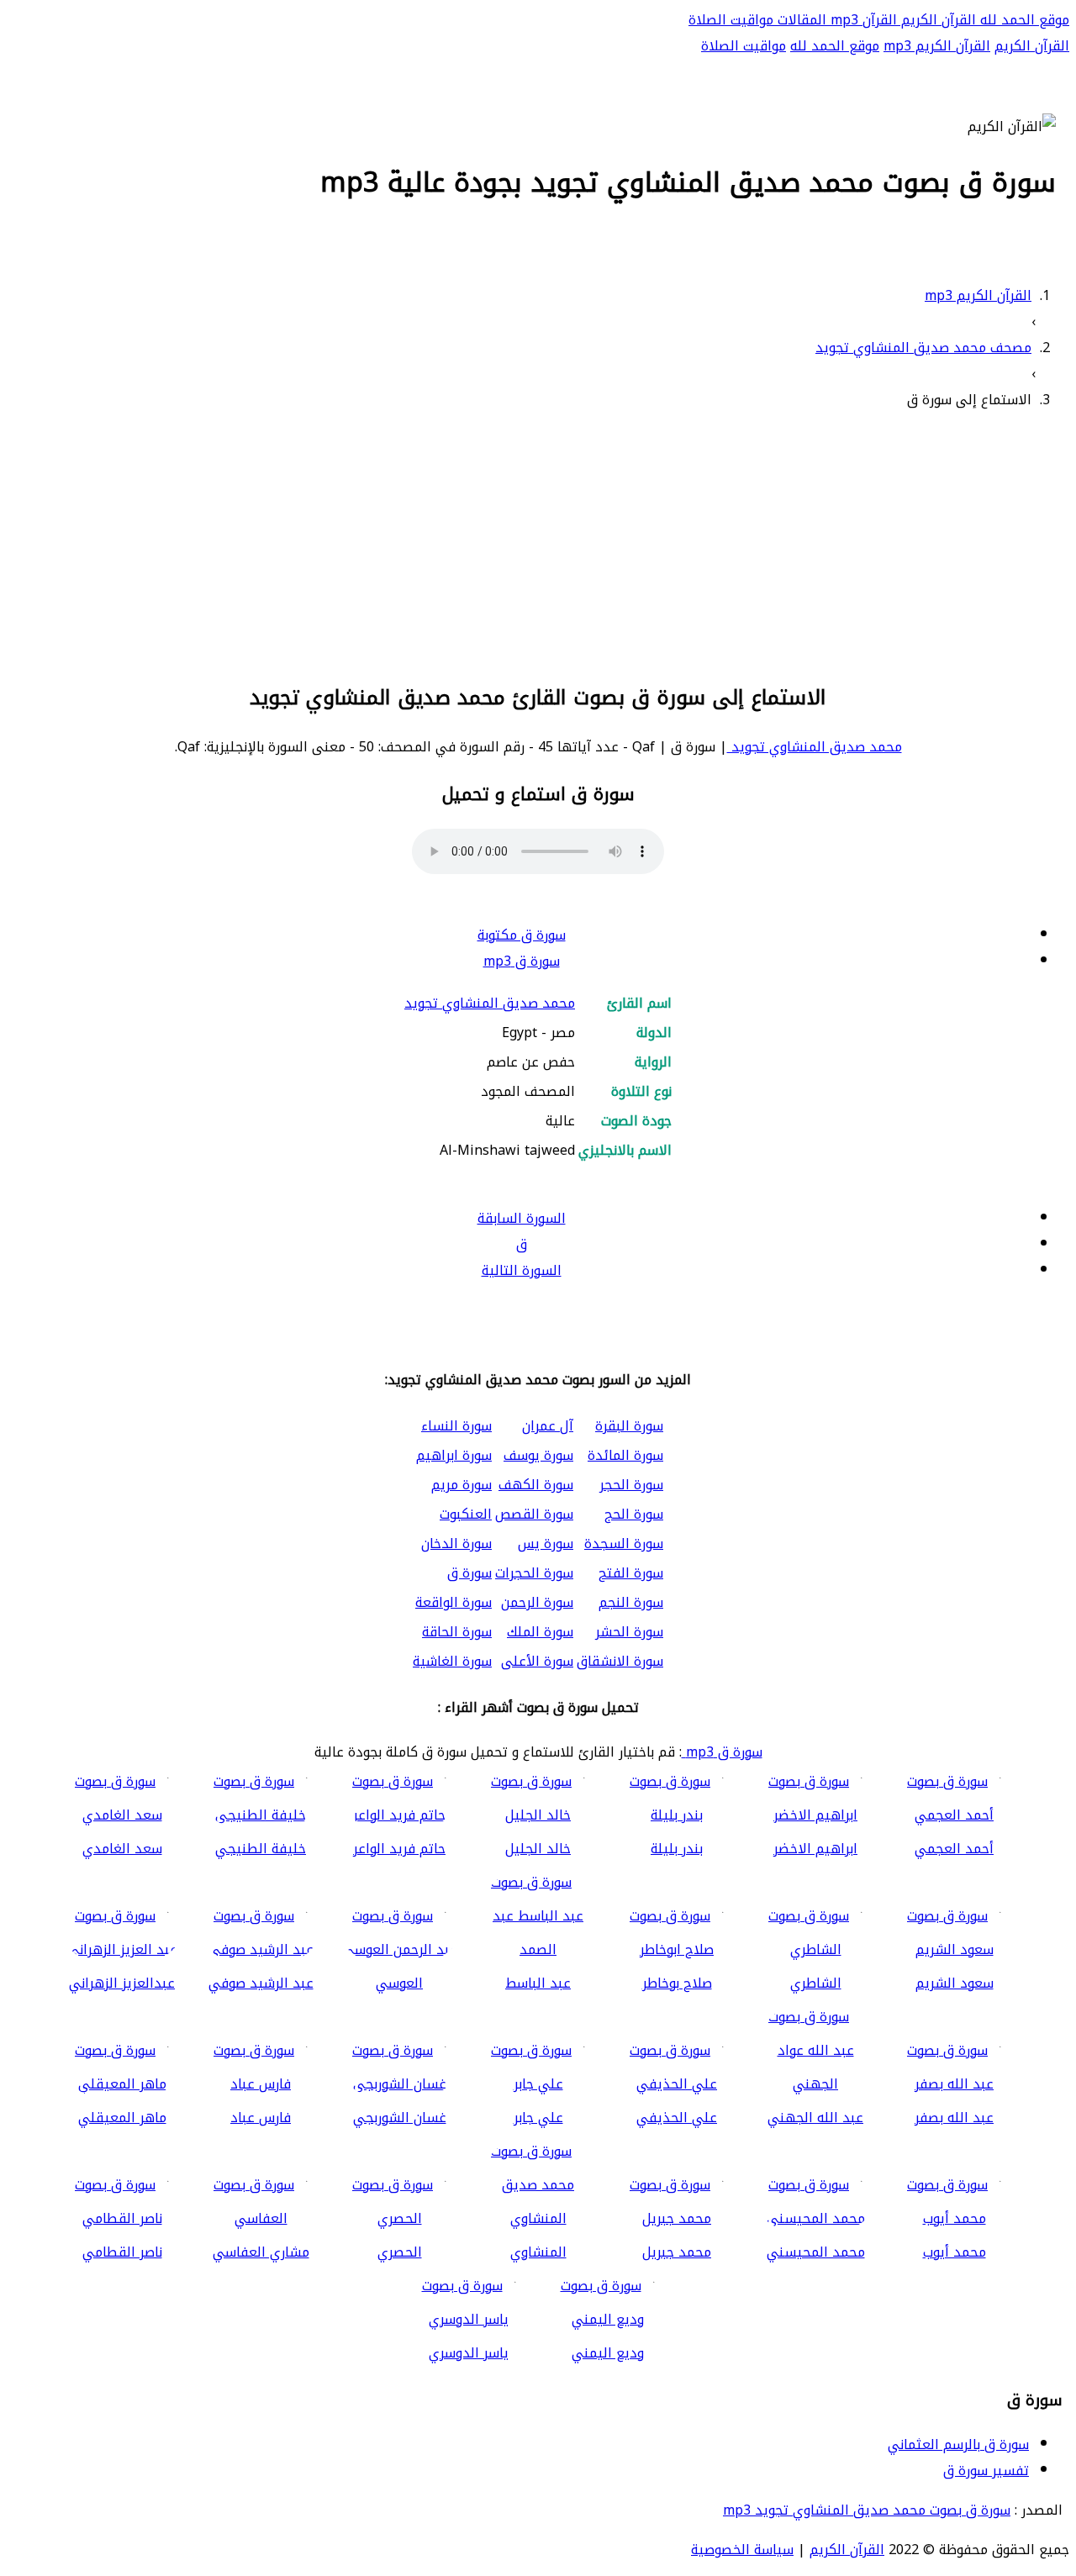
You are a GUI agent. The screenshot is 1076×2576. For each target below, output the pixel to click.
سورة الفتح (631, 1573)
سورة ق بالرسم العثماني (958, 2444)
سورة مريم (462, 1485)
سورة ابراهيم (454, 1455)
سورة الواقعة (454, 1602)
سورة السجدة (624, 1543)
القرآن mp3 (862, 20)
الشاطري (816, 1983)
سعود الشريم (955, 1983)
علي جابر (538, 2118)
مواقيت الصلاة (731, 20)
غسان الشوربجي (400, 2118)
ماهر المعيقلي (122, 2118)
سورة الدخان (456, 1543)
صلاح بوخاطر (677, 1983)
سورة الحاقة (457, 1632)
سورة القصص (534, 1514)
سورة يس (546, 1543)
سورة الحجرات (534, 1573)
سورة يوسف (538, 1455)
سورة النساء (456, 1426)
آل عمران (548, 1426)
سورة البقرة (629, 1426)
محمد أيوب (955, 2252)
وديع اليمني (608, 2353)
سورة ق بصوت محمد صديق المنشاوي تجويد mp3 (867, 2510)
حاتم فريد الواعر (399, 1849)
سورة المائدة (625, 1455)
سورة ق (469, 1573)
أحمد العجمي (954, 1849)
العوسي (399, 1983)
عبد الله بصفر (954, 2118)
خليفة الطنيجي (261, 1849)
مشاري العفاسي (261, 2252)
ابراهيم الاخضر (815, 1849)
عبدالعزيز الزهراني (122, 1983)
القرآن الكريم (936, 20)
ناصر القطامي (122, 2252)
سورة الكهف (536, 1485)
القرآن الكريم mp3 (937, 46)
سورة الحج (634, 1514)
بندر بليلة (677, 1849)
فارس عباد (261, 2118)
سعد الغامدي (122, 1849)
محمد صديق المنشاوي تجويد (815, 747)
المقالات (800, 20)
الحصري (400, 2252)
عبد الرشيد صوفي (261, 1983)
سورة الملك (540, 1632)
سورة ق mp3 (522, 961)
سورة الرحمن (537, 1602)
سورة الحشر (629, 1632)
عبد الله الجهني (815, 2118)
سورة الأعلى (537, 1661)
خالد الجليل (538, 1849)
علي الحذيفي (677, 2118)
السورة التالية (522, 1270)
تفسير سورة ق (986, 2471)
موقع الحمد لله (1023, 20)
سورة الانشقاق (620, 1661)
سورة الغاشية (452, 1661)
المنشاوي (538, 2252)
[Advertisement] (538, 544)
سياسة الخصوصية (742, 2550)
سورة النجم (631, 1602)
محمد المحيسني (816, 2252)
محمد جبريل (677, 2252)
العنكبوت (466, 1514)
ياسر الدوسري (469, 2353)
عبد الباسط (538, 1983)
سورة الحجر (631, 1485)
